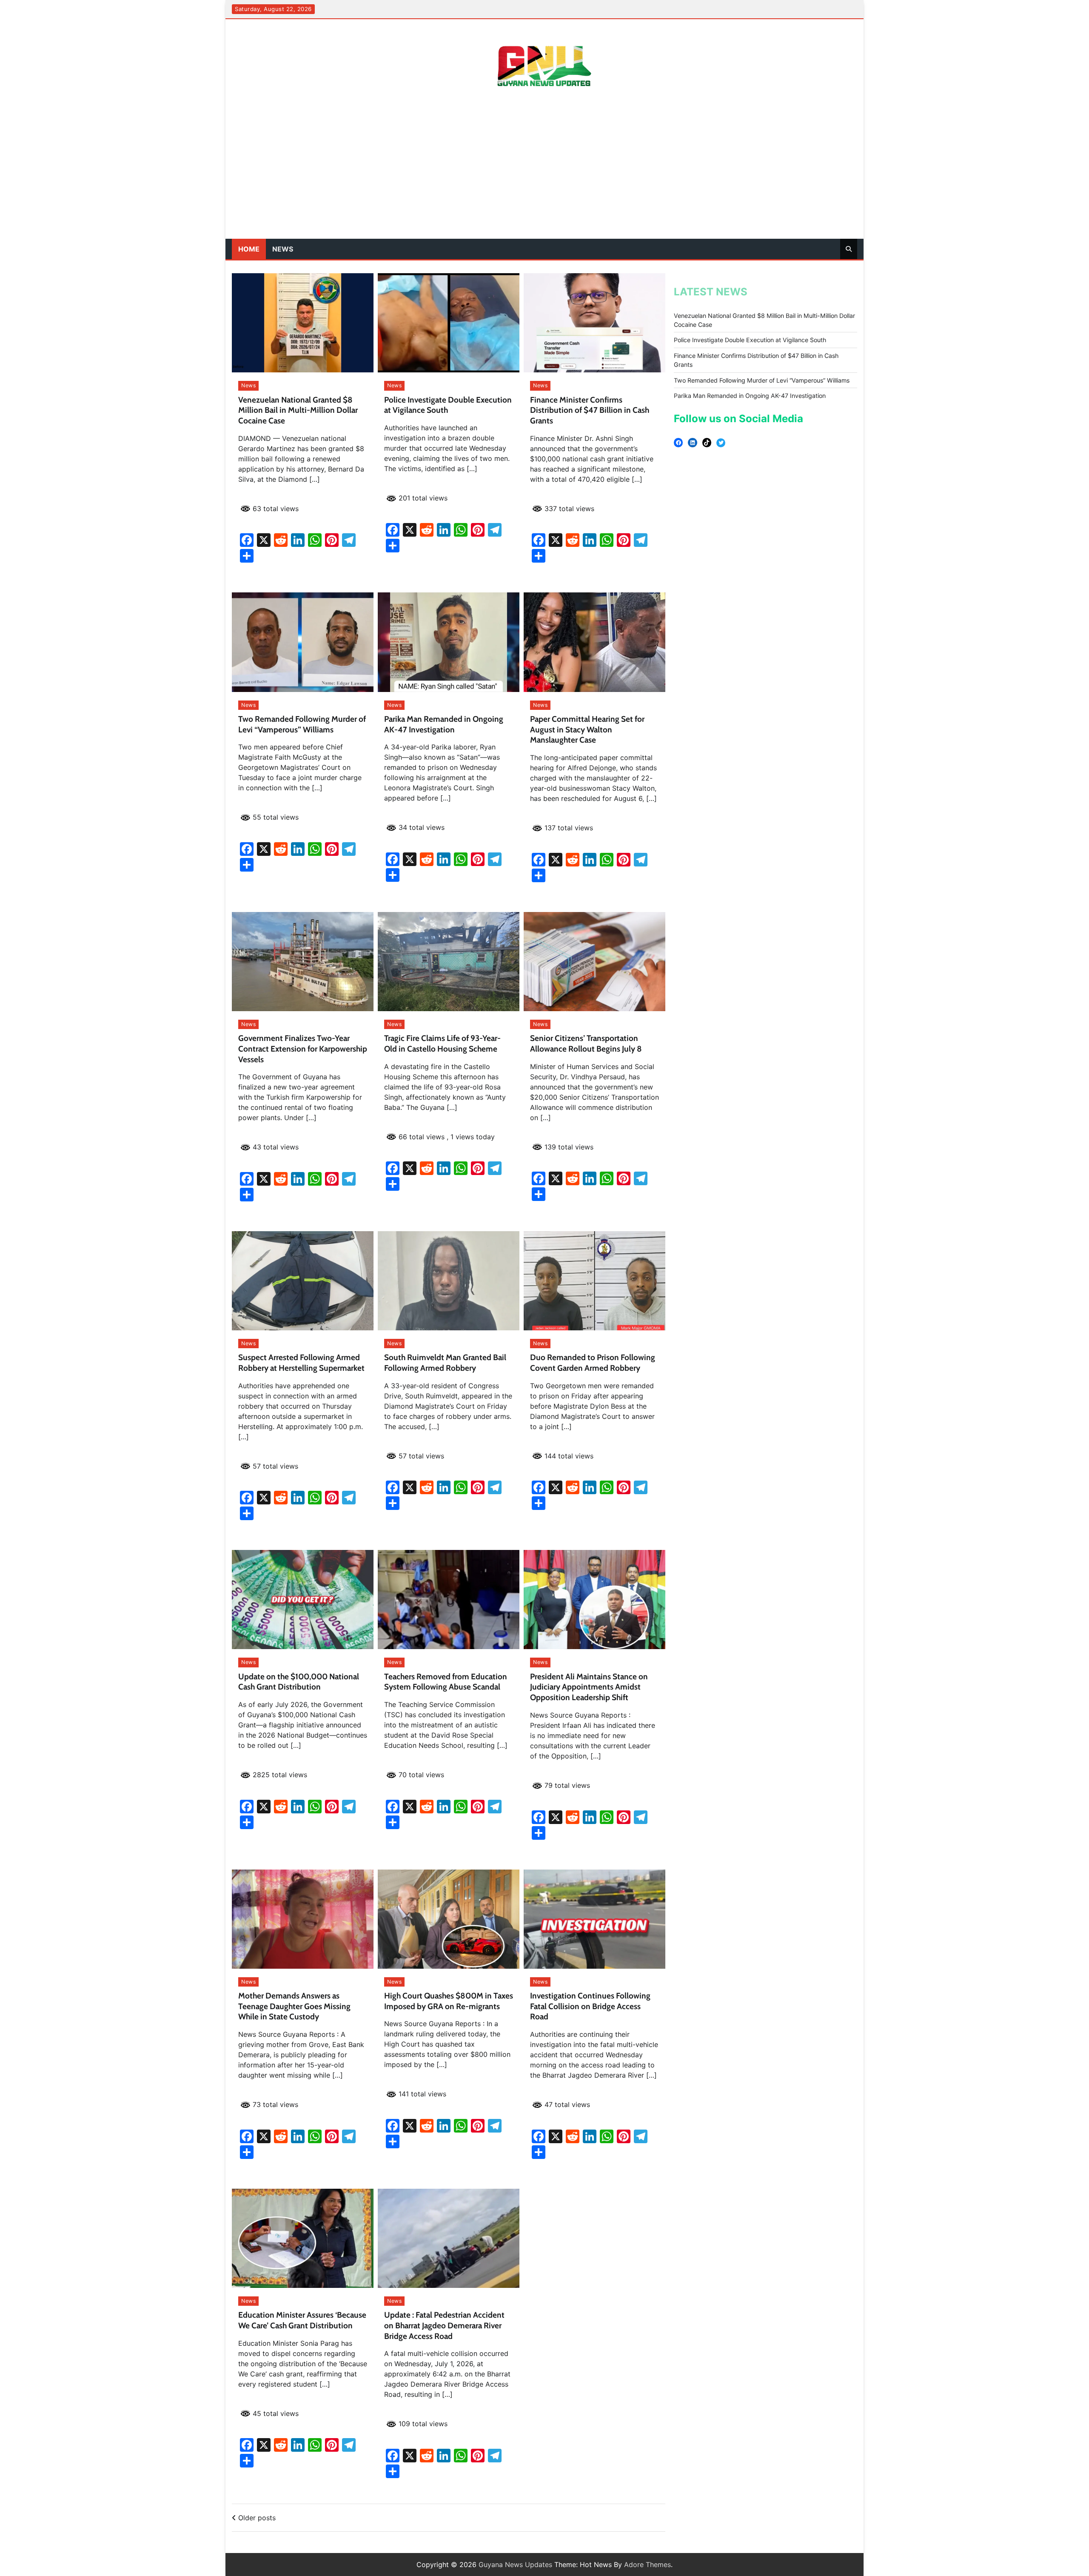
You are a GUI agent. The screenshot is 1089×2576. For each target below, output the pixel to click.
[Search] (849, 249)
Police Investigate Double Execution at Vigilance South (750, 340)
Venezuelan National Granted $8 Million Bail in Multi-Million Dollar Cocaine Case (298, 410)
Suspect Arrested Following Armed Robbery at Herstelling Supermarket (301, 1363)
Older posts (257, 2518)
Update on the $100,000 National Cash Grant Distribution (299, 1682)
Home (249, 249)
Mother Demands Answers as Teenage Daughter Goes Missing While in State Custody (294, 2006)
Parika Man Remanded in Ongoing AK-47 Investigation (444, 724)
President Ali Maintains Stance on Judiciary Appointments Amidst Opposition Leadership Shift (589, 1687)
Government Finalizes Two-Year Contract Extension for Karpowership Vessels (303, 1049)
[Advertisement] (544, 175)
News (283, 249)
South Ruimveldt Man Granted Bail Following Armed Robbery (445, 1363)
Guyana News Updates (515, 2565)
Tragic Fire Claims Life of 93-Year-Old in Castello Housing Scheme (442, 1044)
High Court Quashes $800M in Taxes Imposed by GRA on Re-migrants (449, 2001)
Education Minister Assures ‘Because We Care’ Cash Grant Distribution (302, 2320)
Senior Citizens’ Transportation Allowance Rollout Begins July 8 (586, 1044)
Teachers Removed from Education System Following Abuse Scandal (446, 1682)
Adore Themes (647, 2565)
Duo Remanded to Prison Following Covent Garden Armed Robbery (593, 1363)
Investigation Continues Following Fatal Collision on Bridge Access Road (590, 2006)
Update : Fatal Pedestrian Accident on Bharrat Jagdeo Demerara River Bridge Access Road (444, 2326)
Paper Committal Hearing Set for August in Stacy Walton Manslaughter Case (587, 730)
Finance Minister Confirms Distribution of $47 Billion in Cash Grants (590, 410)
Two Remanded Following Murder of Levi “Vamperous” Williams (302, 724)
